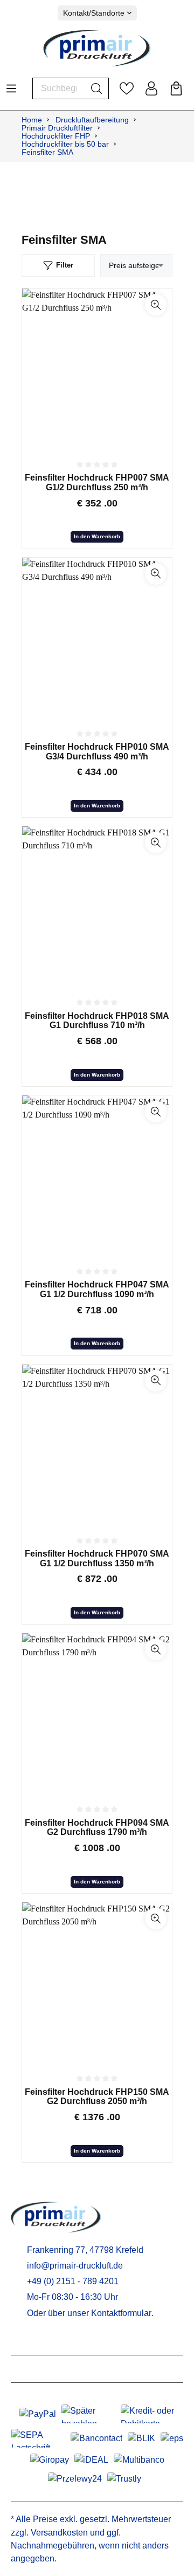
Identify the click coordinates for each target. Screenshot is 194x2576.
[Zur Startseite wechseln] (97, 48)
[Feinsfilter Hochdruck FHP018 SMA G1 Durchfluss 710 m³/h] (97, 907)
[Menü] (11, 85)
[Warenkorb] (176, 88)
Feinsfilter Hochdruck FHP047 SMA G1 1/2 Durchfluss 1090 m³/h (97, 1289)
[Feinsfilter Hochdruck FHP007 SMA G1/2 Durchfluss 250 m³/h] (97, 369)
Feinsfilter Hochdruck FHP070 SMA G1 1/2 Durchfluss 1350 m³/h (97, 1558)
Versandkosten (59, 2533)
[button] (156, 305)
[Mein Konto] (151, 88)
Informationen (43, 2369)
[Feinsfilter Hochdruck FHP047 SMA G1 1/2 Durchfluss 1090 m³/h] (97, 1176)
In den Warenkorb (97, 536)
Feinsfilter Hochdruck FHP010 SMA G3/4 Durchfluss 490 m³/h (97, 752)
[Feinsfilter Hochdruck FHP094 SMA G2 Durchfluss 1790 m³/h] (97, 1714)
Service (28, 2341)
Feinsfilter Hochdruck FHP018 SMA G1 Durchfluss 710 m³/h (97, 1021)
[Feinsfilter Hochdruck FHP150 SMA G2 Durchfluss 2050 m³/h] (97, 1983)
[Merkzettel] (127, 88)
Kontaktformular (121, 2313)
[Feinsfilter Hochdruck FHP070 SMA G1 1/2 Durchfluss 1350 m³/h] (97, 1445)
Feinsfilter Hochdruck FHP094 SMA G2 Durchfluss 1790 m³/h (97, 1828)
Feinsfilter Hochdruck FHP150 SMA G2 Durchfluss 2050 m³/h (97, 2097)
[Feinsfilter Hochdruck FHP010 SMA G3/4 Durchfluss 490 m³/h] (97, 639)
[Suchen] (97, 88)
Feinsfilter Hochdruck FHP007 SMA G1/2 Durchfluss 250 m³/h (97, 482)
